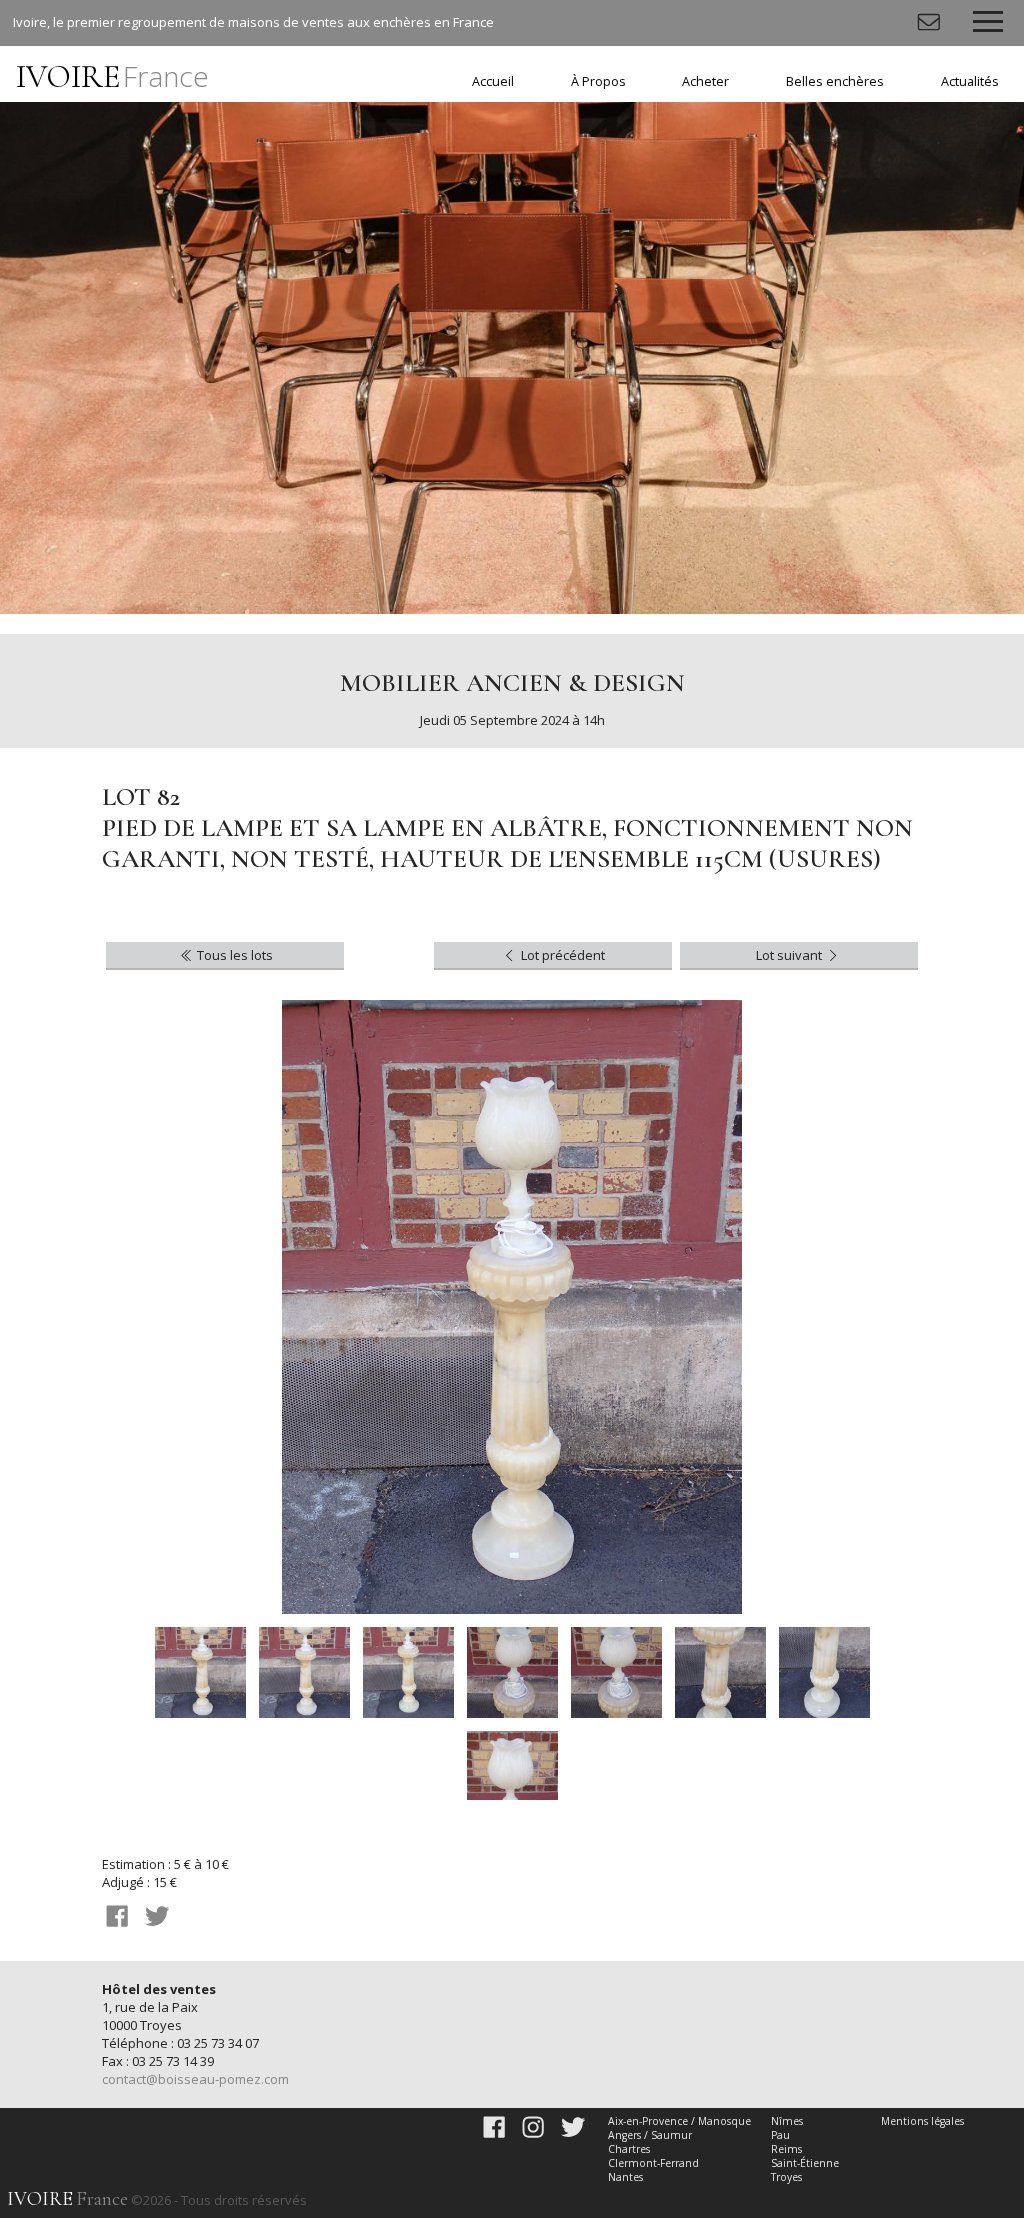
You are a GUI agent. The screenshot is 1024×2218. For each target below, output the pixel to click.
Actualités (970, 81)
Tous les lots (233, 955)
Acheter (705, 81)
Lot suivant (790, 955)
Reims (786, 2149)
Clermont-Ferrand (653, 2163)
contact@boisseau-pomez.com (195, 2079)
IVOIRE (112, 76)
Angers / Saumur (650, 2135)
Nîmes (787, 2121)
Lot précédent (561, 955)
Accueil (493, 81)
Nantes (625, 2177)
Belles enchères (835, 81)
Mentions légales (922, 2121)
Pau (780, 2135)
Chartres (629, 2149)
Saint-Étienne (805, 2163)
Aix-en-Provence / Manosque (679, 2121)
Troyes (786, 2177)
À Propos (598, 81)
